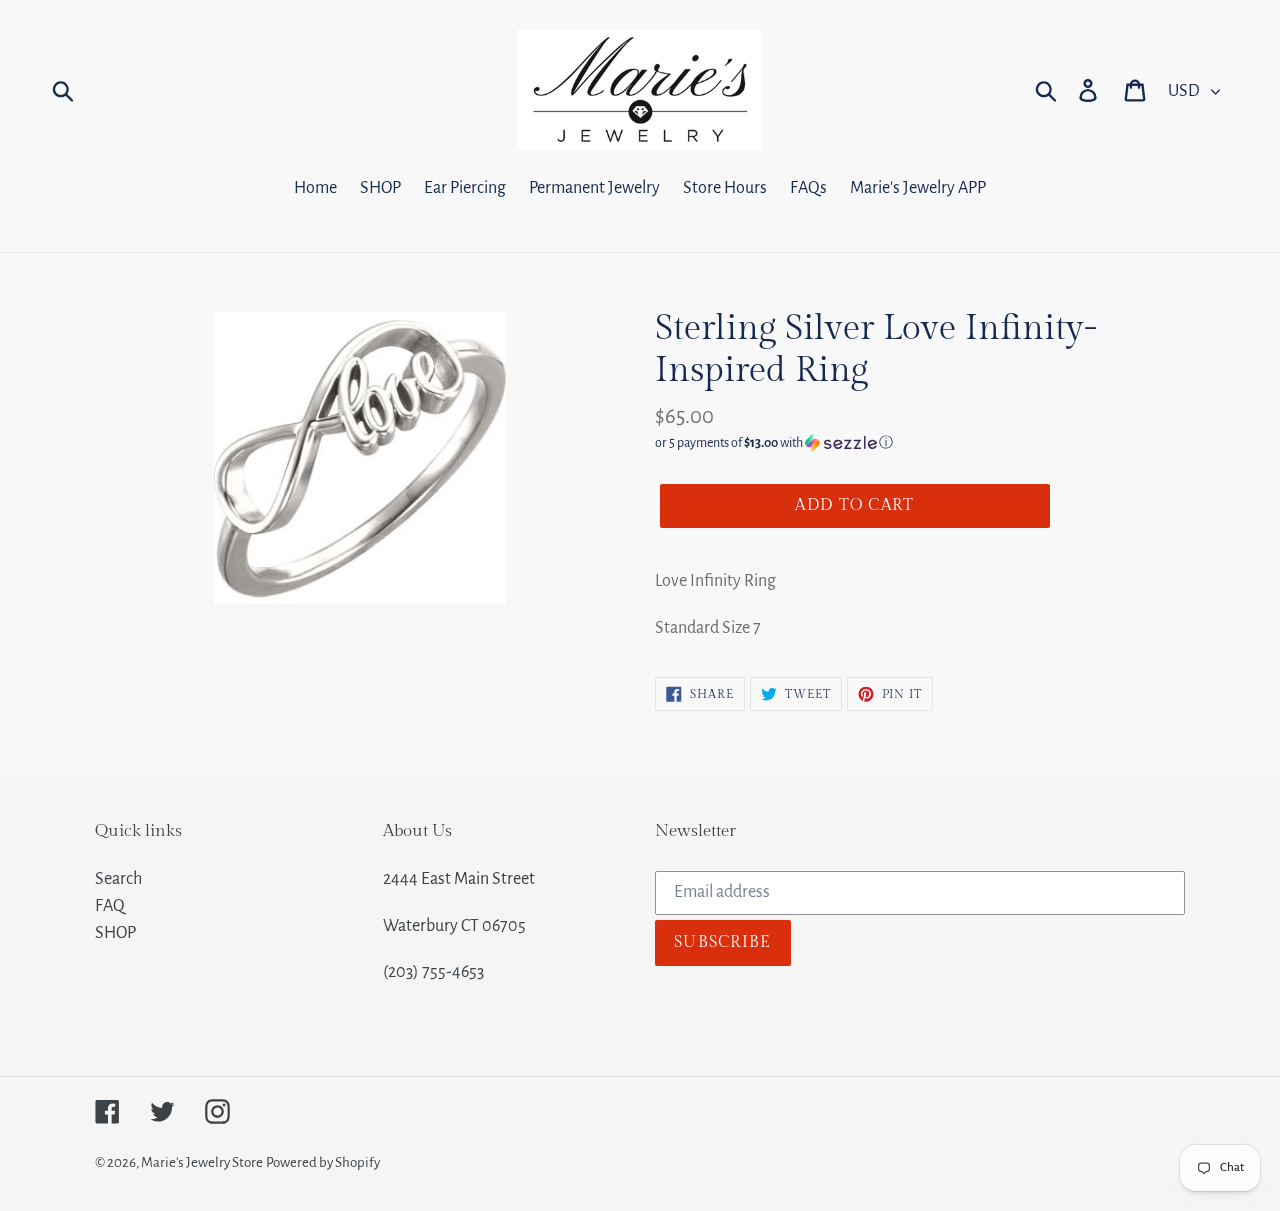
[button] (920, 443)
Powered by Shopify (323, 1162)
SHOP (115, 933)
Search (118, 879)
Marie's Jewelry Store (202, 1162)
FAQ (110, 906)
